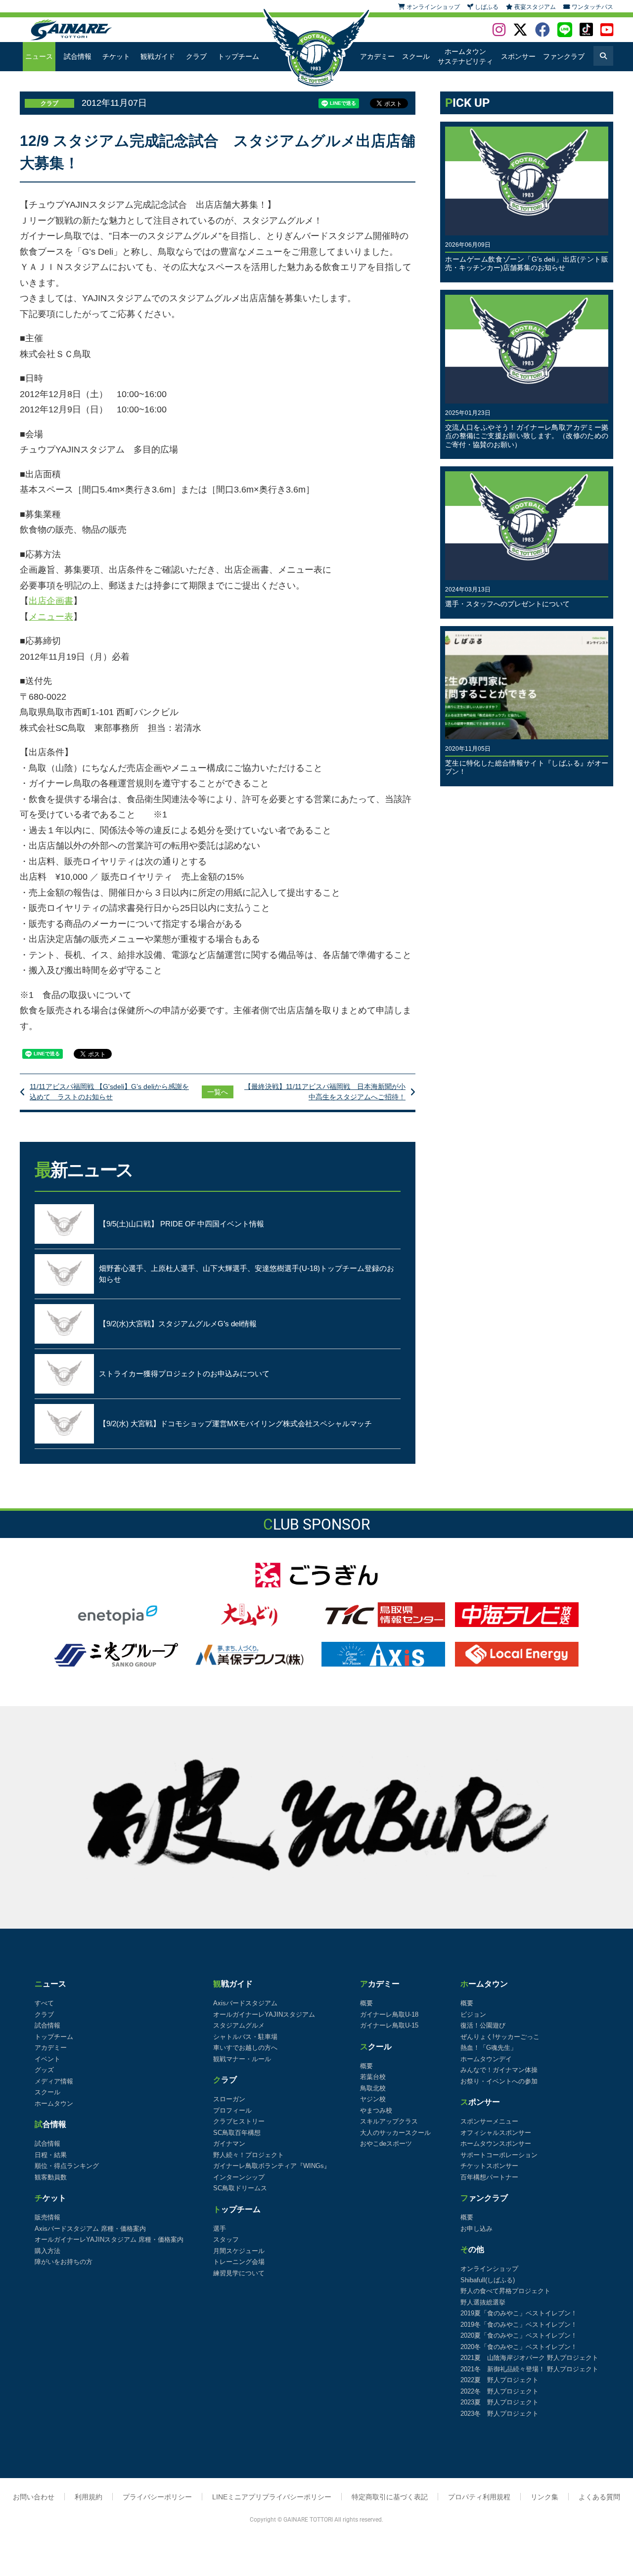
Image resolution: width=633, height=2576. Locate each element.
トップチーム (238, 56)
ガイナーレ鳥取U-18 (389, 2014)
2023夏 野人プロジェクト (499, 2402)
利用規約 (89, 2497)
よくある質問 (599, 2497)
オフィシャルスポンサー (496, 2133)
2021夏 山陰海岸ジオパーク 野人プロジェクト (529, 2358)
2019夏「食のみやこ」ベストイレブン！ (519, 2313)
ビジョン (473, 2014)
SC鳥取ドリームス (240, 2188)
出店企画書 (51, 601)
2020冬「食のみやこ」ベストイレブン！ (519, 2347)
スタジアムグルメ (239, 2025)
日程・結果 (51, 2155)
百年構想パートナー (489, 2177)
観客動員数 (51, 2177)
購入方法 (47, 2251)
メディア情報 (54, 2081)
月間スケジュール (239, 2251)
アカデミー (377, 56)
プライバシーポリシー (157, 2497)
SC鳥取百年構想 (237, 2133)
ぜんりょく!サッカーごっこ (500, 2037)
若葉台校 (373, 2077)
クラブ (196, 56)
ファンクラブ (564, 56)
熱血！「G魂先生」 (489, 2048)
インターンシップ (239, 2177)
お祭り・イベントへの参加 (499, 2081)
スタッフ (226, 2239)
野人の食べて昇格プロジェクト (505, 2291)
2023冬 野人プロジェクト (499, 2414)
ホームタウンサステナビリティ (465, 56)
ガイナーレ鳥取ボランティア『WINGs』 (272, 2166)
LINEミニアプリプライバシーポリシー (272, 2497)
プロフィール (232, 2110)
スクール (416, 56)
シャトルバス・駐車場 (245, 2037)
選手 (220, 2229)
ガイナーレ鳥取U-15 (389, 2025)
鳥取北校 (373, 2088)
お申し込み (476, 2229)
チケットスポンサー (489, 2166)
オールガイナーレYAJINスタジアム (264, 2014)
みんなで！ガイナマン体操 (499, 2070)
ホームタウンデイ (486, 2059)
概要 (366, 2003)
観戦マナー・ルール (242, 2059)
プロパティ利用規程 (479, 2497)
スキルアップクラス (389, 2121)
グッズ (44, 2070)
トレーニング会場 (239, 2262)
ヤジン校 (373, 2099)
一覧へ (218, 1092)
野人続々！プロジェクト (249, 2155)
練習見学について (239, 2273)
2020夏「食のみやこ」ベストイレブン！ (519, 2335)
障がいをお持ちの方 (64, 2262)
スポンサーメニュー (489, 2121)
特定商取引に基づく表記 (390, 2497)
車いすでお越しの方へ (245, 2048)
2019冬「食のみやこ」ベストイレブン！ (519, 2325)
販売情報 (47, 2217)
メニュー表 (51, 617)
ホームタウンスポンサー (496, 2144)
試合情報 (78, 56)
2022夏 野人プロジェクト (499, 2380)
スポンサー (518, 56)
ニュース (39, 56)
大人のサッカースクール (395, 2133)
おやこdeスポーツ (386, 2144)
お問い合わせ (34, 2497)
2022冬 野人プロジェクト (499, 2391)
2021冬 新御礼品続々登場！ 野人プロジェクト (529, 2369)
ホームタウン (54, 2103)
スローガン (229, 2099)
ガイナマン (229, 2144)
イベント (47, 2059)
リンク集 (544, 2497)
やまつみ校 (376, 2110)
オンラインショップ (489, 2269)
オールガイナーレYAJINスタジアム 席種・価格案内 (109, 2239)
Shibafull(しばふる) (488, 2280)
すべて (44, 2003)
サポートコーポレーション (499, 2155)
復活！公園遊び (483, 2025)
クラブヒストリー (239, 2121)
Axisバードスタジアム (245, 2003)
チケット (116, 56)
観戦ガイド (158, 56)
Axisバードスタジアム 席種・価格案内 (90, 2229)
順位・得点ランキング (67, 2166)
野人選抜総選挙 (483, 2302)
